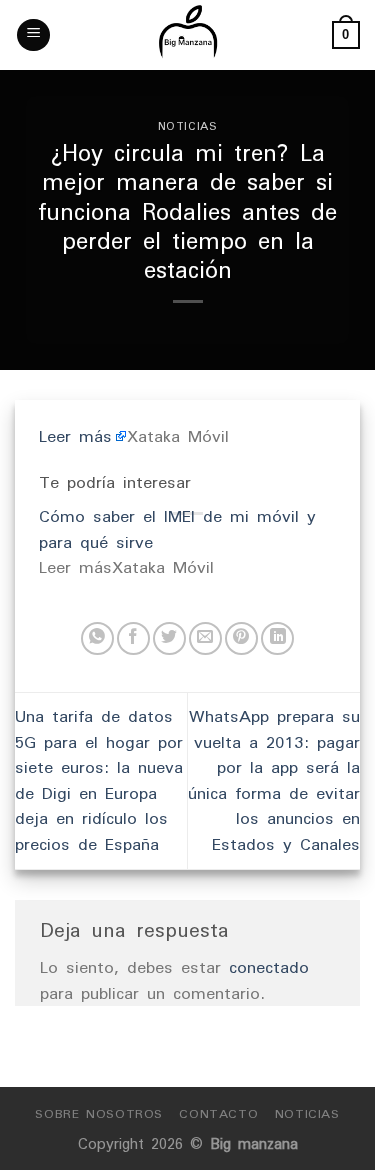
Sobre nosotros (99, 1113)
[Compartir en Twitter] (169, 638)
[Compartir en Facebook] (133, 638)
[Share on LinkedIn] (277, 638)
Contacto (218, 1113)
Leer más (75, 436)
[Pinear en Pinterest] (241, 638)
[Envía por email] (205, 638)
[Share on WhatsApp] (97, 638)
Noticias (187, 126)
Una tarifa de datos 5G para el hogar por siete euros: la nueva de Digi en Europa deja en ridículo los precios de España (99, 780)
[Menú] (33, 35)
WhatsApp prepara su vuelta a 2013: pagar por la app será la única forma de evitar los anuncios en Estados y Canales (274, 780)
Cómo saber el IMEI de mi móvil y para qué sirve (177, 529)
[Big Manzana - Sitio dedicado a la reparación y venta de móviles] (188, 35)
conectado (269, 967)
